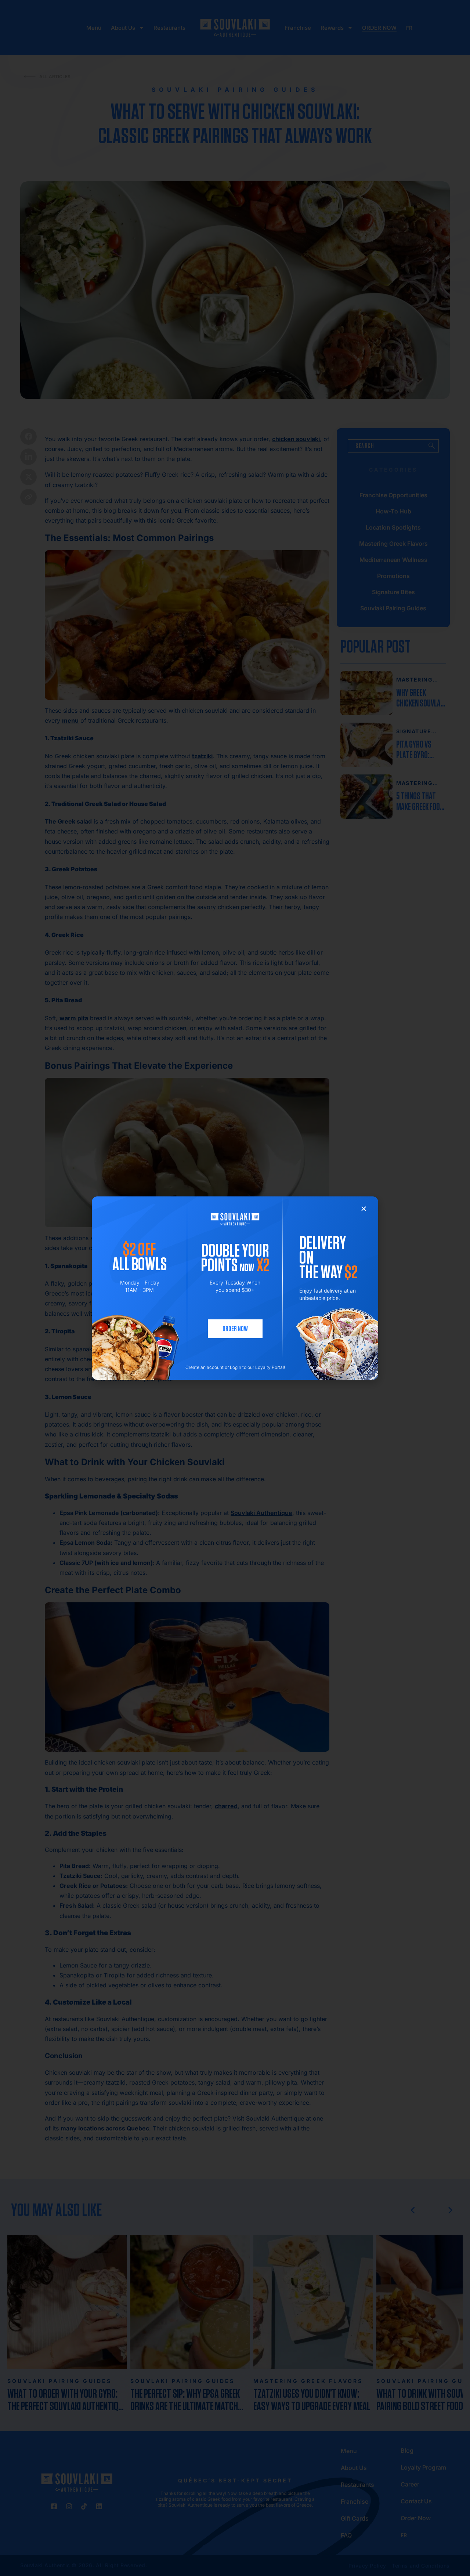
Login (236, 1367)
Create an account (205, 1367)
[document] (235, 1288)
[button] (364, 1209)
